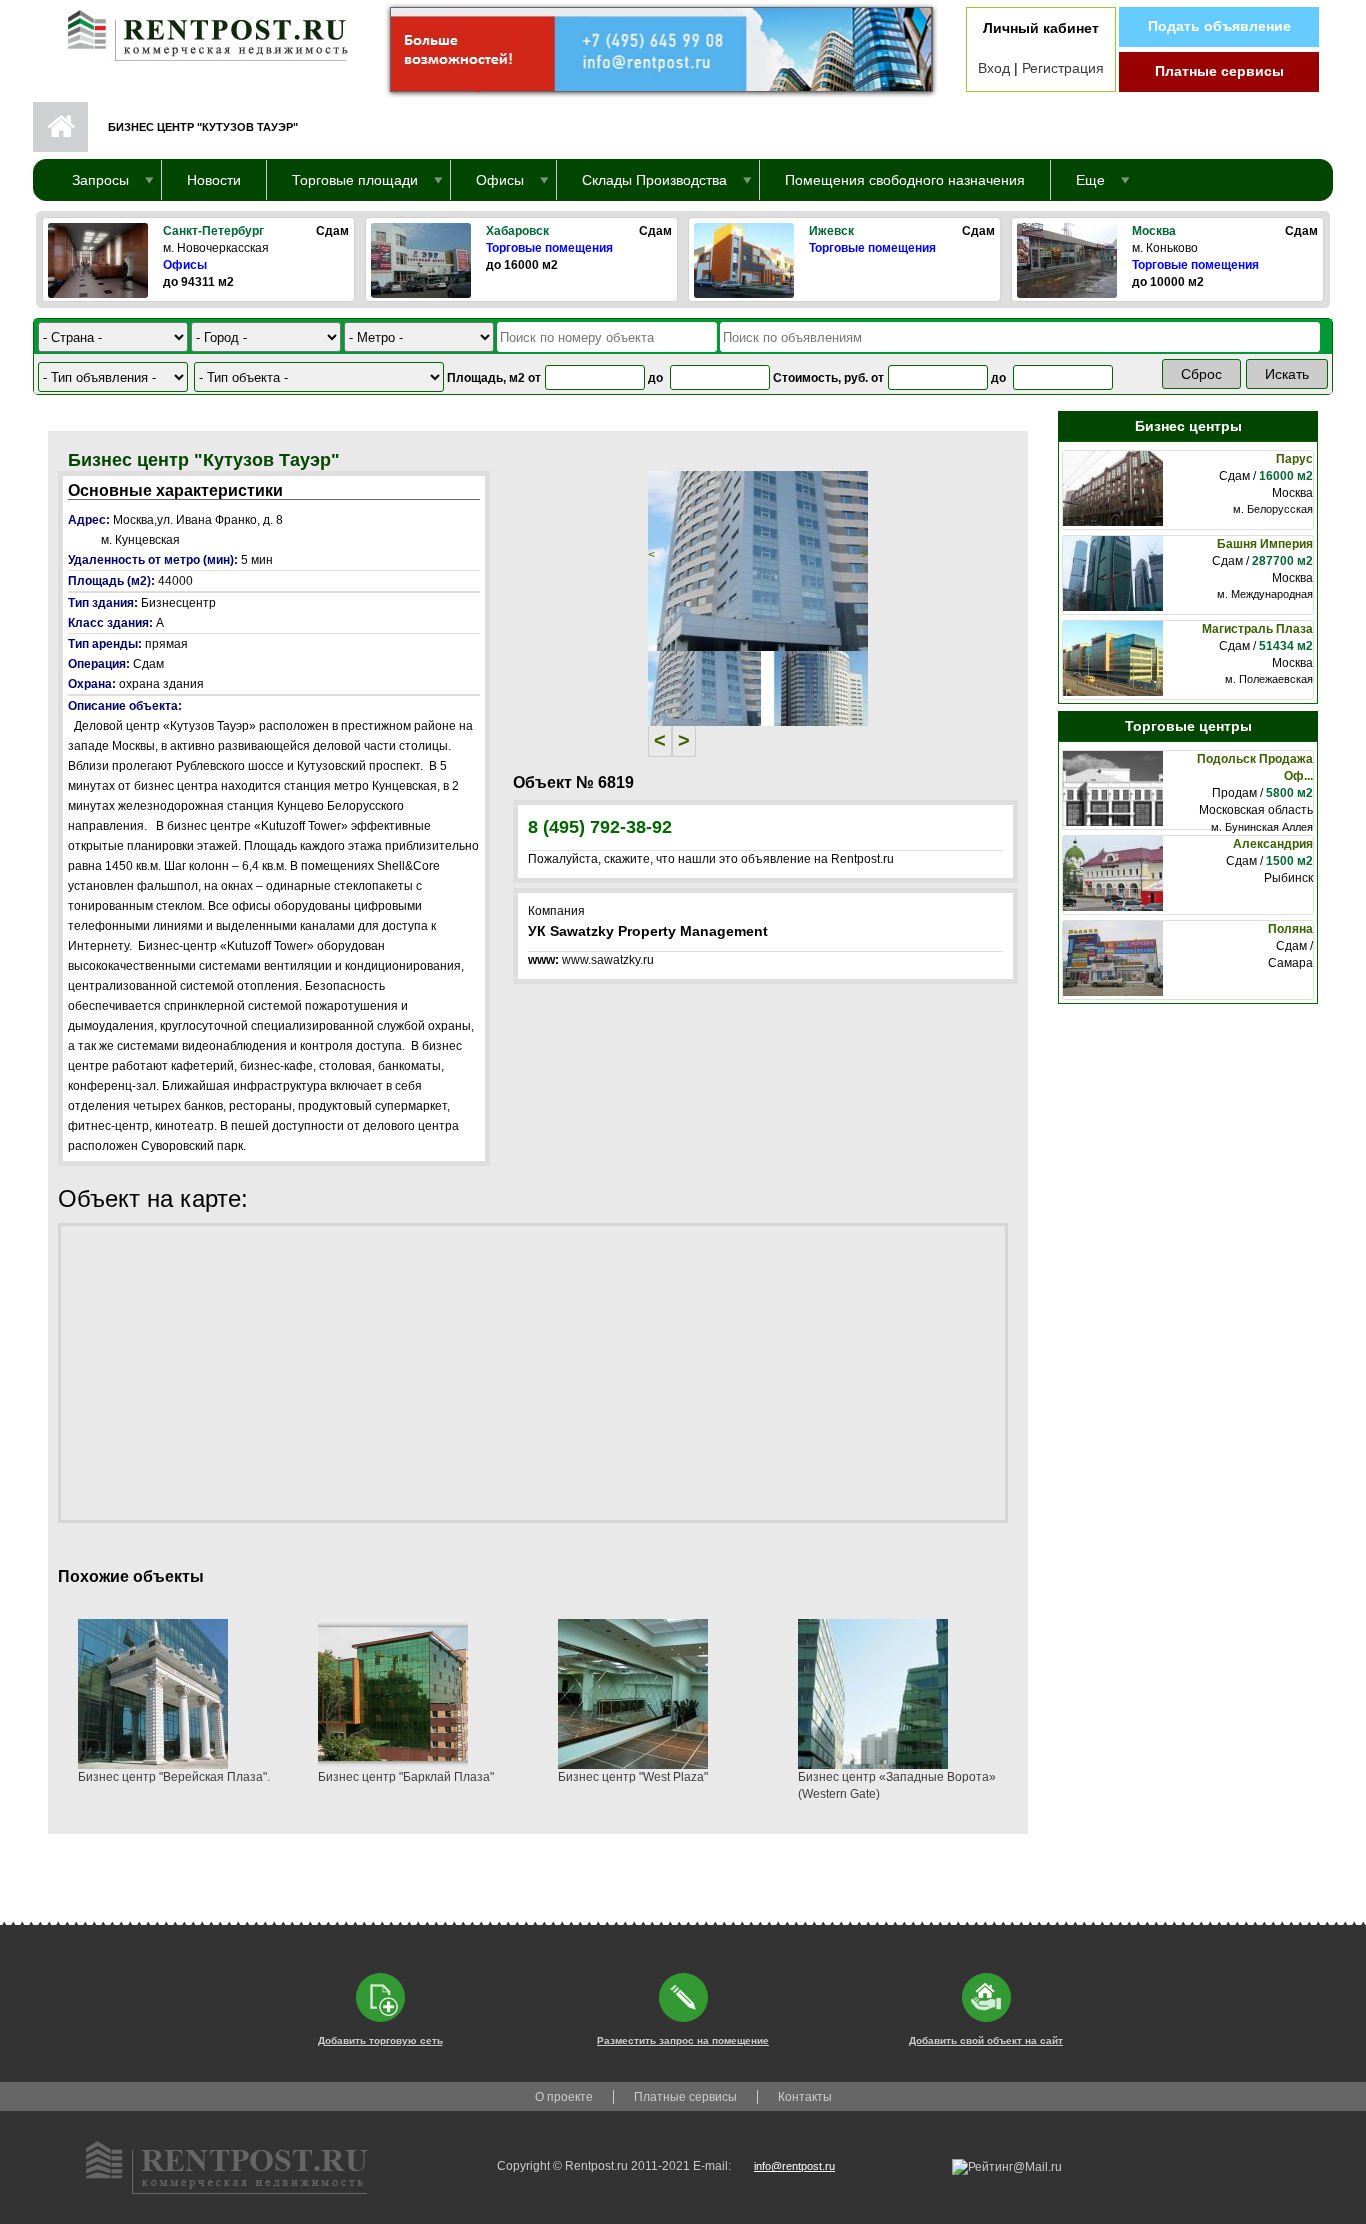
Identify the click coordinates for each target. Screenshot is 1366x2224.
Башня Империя (1265, 544)
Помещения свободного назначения (905, 180)
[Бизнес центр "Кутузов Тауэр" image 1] (758, 560)
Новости (214, 180)
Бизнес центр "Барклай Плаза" (406, 1777)
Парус (1294, 459)
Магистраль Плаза (1257, 629)
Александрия (1273, 844)
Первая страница (60, 127)
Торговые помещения (549, 248)
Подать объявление (1219, 26)
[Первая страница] (198, 31)
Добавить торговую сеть (380, 2040)
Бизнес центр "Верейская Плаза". (174, 1777)
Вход (994, 68)
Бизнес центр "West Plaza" (633, 1777)
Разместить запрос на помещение (683, 2040)
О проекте (564, 2097)
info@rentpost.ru (794, 2166)
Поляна (1290, 929)
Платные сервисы (1219, 71)
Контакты (805, 2097)
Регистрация (1063, 68)
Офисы (185, 265)
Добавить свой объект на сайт (986, 2040)
